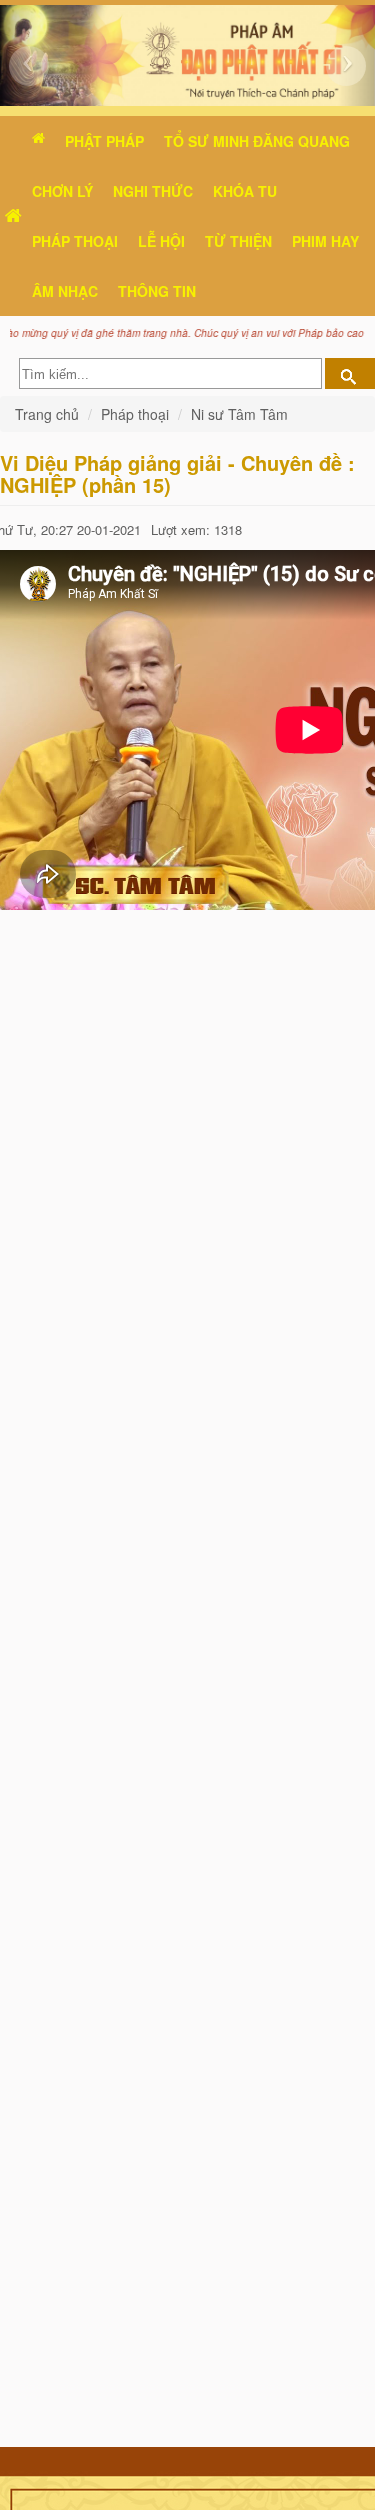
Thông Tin (157, 291)
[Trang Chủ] (13, 216)
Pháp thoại (75, 241)
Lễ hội (161, 241)
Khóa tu (245, 191)
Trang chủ (49, 414)
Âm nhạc (65, 291)
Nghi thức (153, 191)
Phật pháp (104, 141)
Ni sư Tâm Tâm (239, 414)
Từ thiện (238, 241)
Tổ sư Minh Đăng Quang (257, 141)
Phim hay (325, 241)
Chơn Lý (62, 191)
